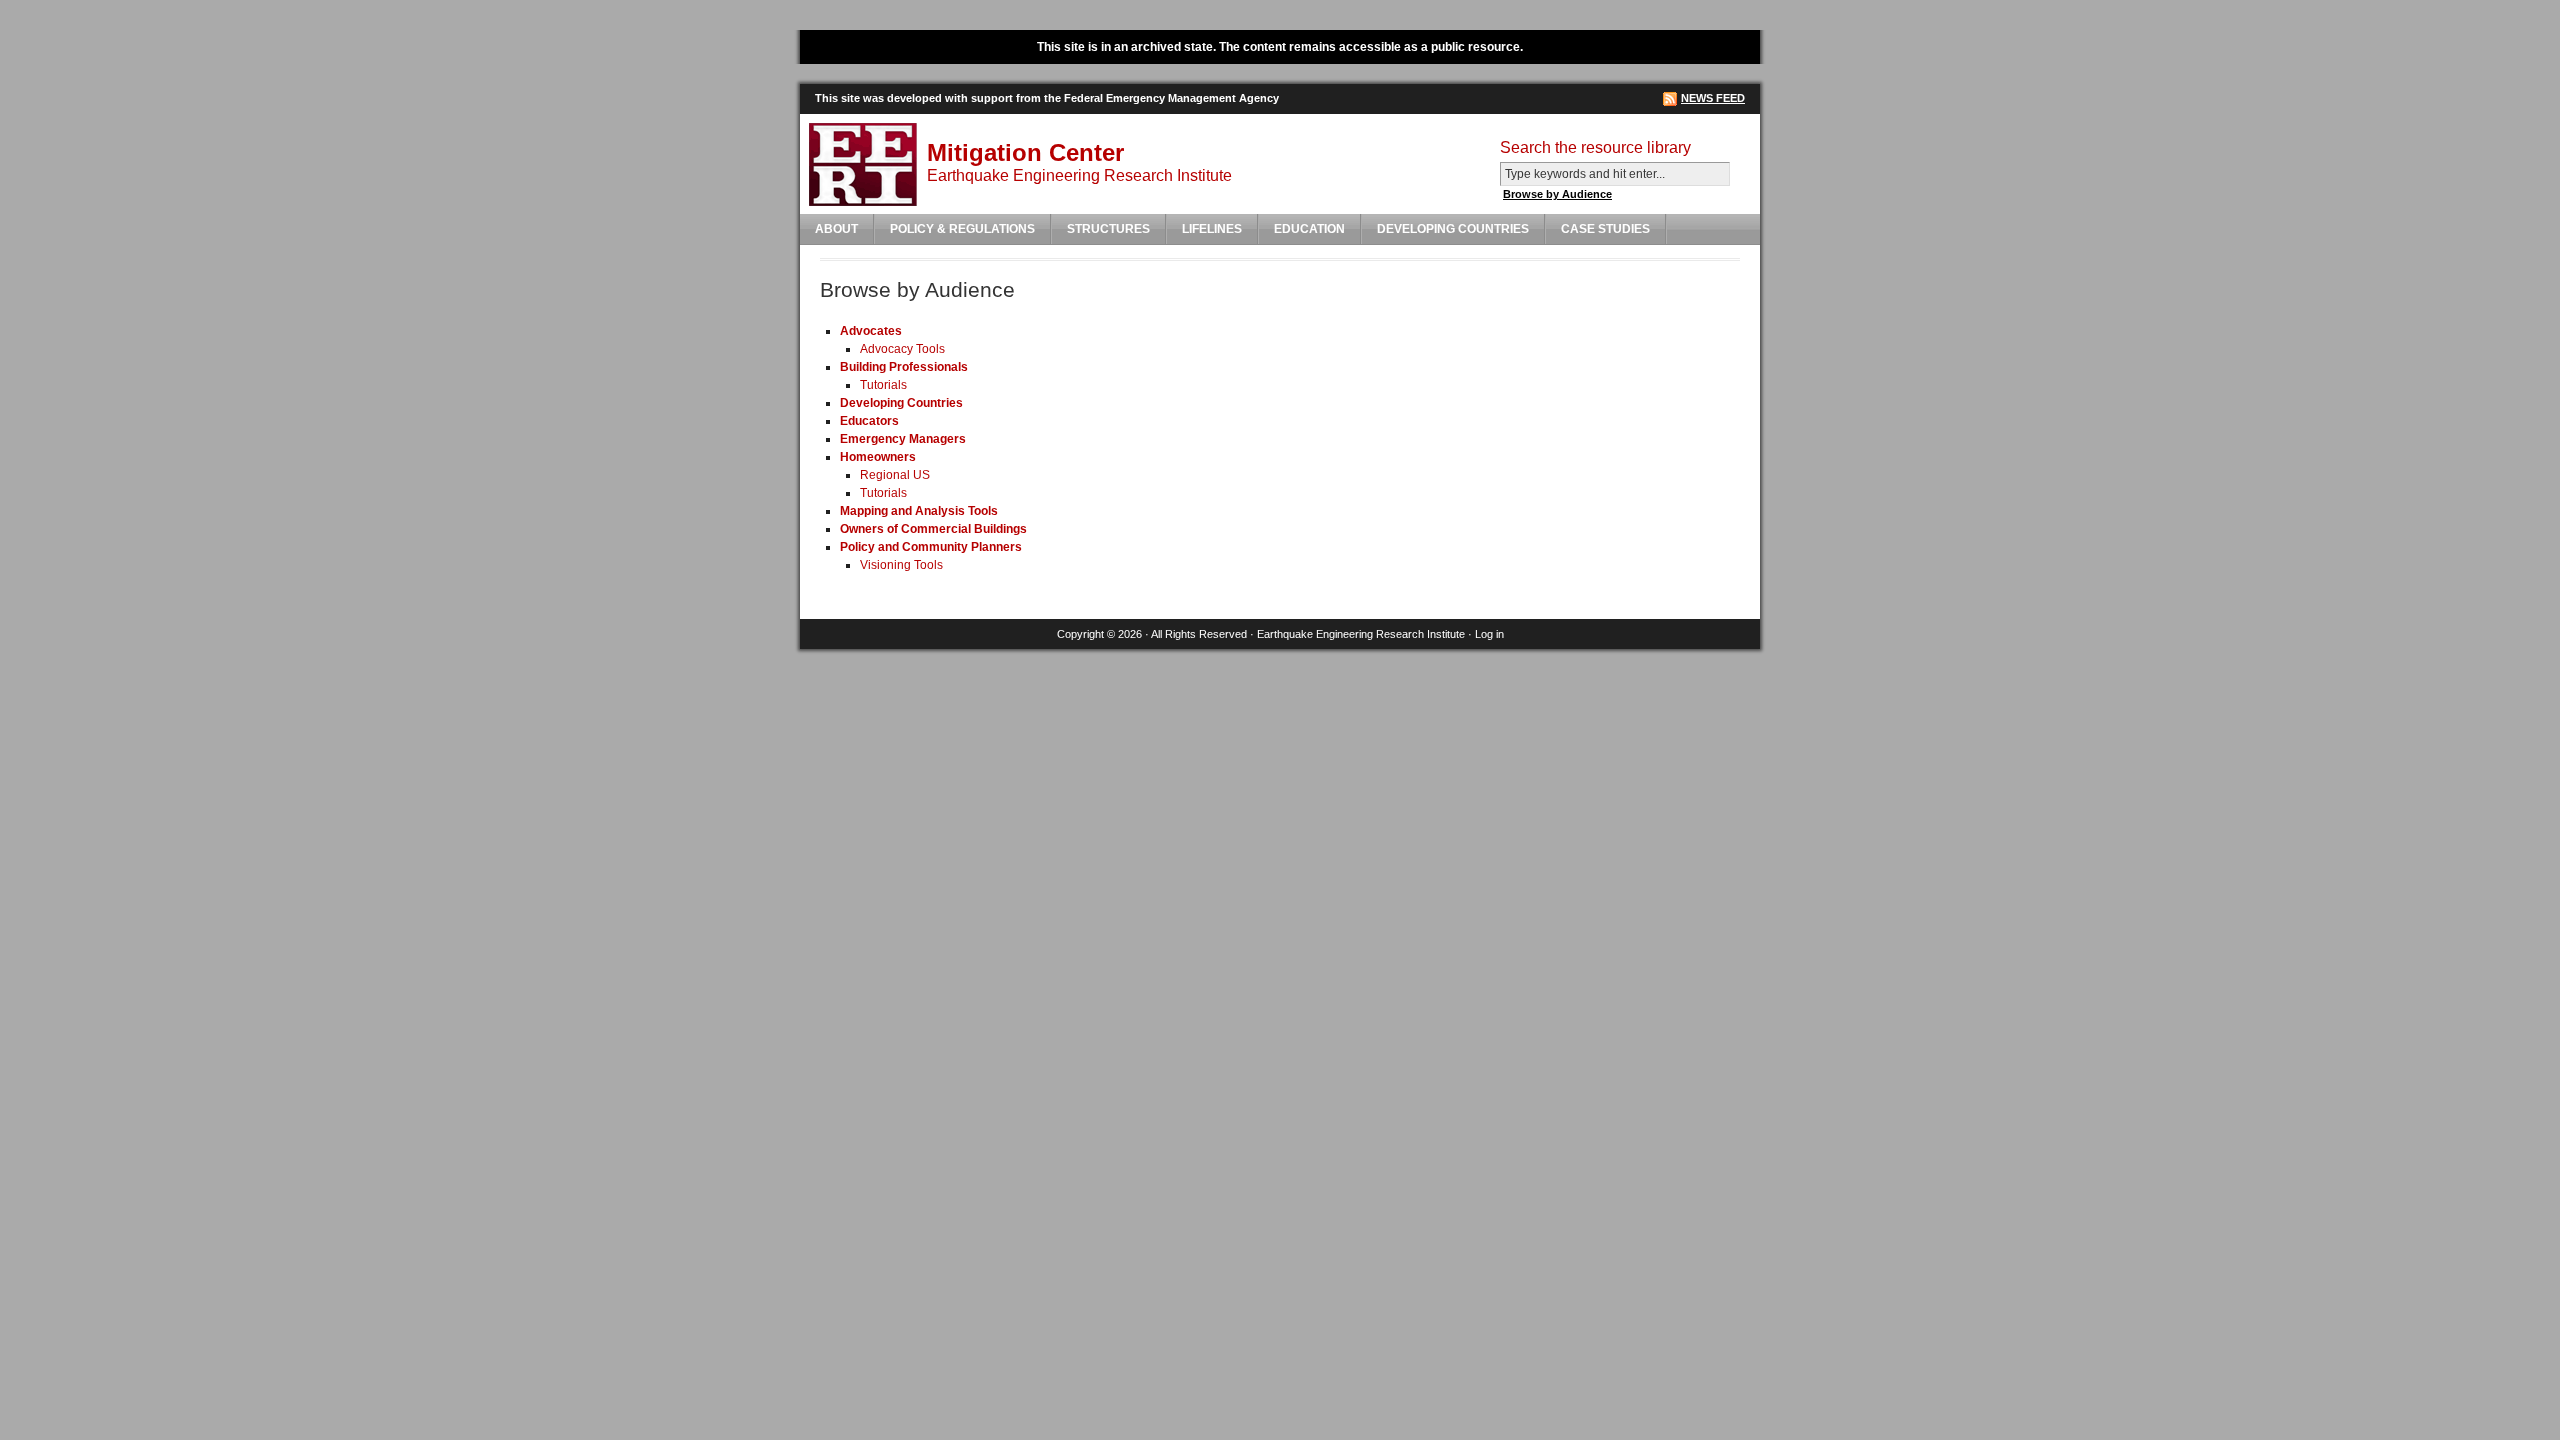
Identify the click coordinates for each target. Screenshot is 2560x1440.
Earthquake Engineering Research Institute (1361, 634)
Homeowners (878, 457)
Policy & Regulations (962, 229)
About (836, 229)
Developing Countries (1453, 229)
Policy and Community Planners (931, 547)
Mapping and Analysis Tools (919, 511)
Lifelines (1212, 229)
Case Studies (1605, 229)
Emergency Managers (903, 439)
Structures (1108, 229)
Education (1309, 229)
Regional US (895, 475)
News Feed (1713, 98)
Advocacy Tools (902, 349)
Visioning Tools (901, 565)
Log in (1489, 634)
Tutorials (883, 385)
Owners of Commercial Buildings (933, 529)
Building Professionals (904, 367)
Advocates (871, 331)
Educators (869, 421)
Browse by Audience (1557, 194)
